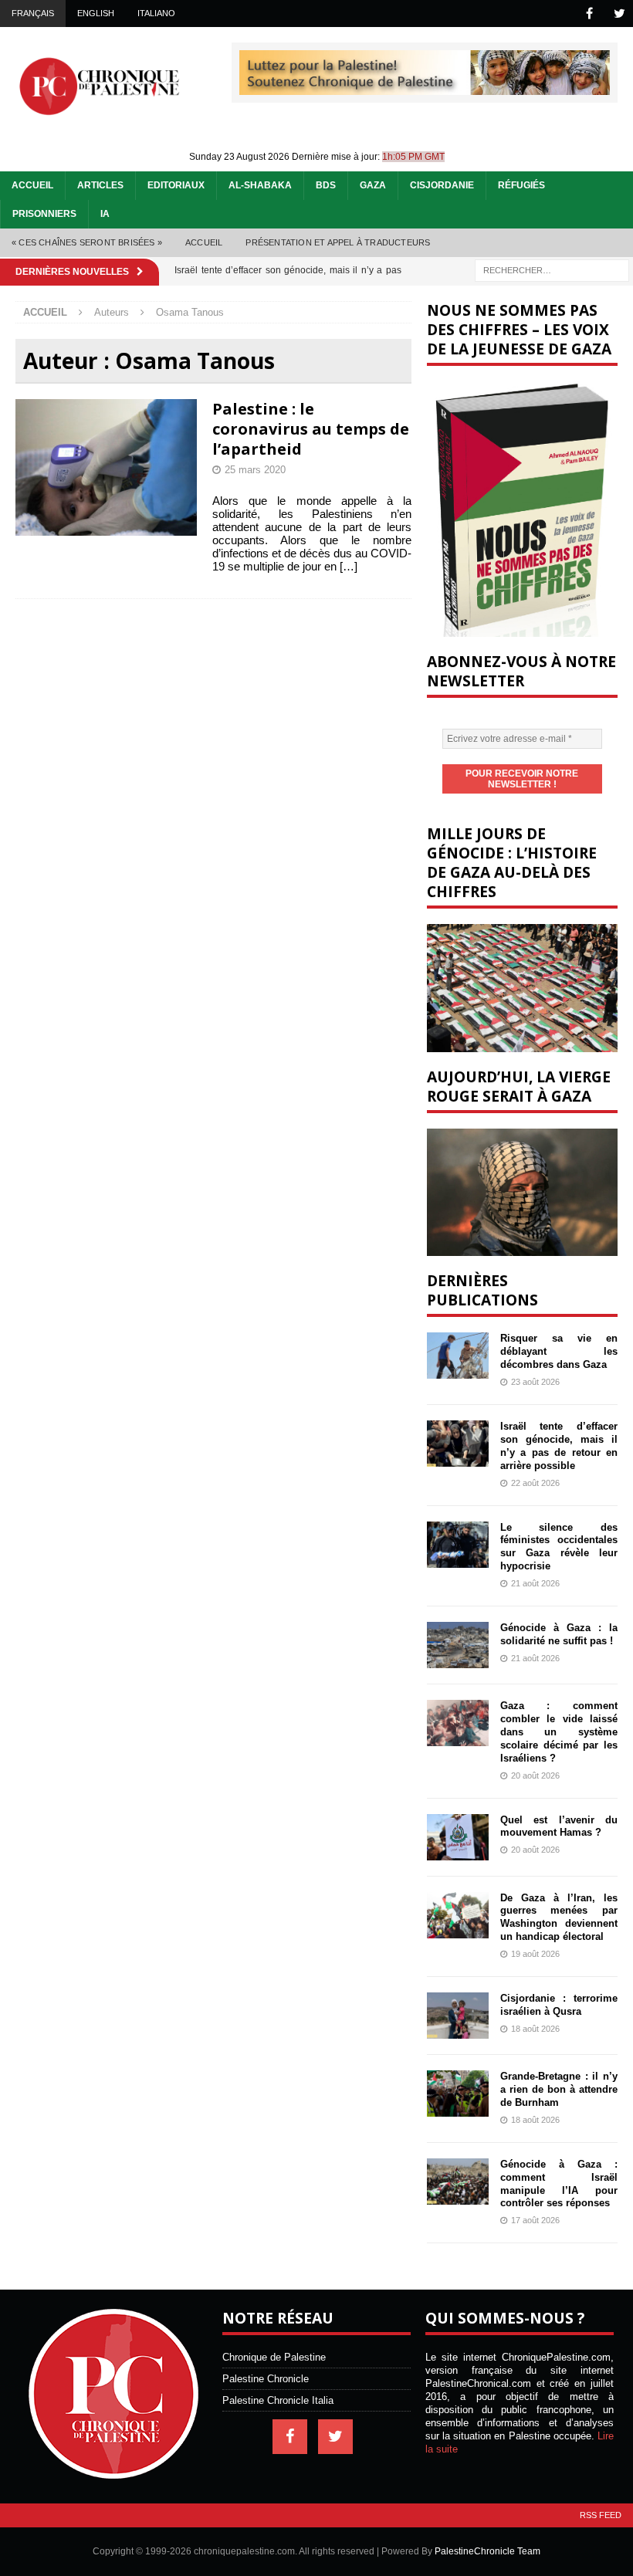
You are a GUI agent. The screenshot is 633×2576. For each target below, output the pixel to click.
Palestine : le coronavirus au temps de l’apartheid (311, 429)
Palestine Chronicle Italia (278, 2400)
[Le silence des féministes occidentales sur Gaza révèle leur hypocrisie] (458, 1545)
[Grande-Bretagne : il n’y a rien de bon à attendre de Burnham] (458, 2094)
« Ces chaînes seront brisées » (87, 242)
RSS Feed (601, 2515)
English (96, 13)
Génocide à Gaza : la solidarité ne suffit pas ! (559, 1634)
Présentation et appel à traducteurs (338, 242)
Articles (100, 185)
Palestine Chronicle (266, 2379)
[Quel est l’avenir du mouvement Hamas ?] (458, 1837)
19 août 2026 (535, 1954)
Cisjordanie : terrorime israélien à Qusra (559, 2005)
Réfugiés (521, 185)
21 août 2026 (535, 1583)
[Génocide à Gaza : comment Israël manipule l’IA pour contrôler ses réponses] (458, 2182)
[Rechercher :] (552, 269)
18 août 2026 (535, 2029)
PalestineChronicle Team (487, 2551)
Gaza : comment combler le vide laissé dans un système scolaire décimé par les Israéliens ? (559, 1732)
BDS (326, 185)
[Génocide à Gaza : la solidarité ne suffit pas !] (458, 1645)
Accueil (32, 185)
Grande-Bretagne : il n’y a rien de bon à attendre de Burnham (559, 2089)
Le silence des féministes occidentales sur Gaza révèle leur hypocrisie (559, 1547)
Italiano (156, 13)
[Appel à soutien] (425, 88)
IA (105, 214)
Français (33, 13)
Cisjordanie (442, 185)
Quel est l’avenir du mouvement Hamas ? (559, 1826)
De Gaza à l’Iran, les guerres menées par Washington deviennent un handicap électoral (559, 1918)
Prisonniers (44, 214)
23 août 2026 (535, 1382)
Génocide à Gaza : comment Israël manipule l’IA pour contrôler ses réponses (559, 2184)
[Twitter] (619, 14)
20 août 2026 (535, 1775)
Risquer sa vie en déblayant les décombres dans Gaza (559, 1351)
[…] (349, 566)
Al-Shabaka (260, 185)
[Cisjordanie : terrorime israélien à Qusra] (458, 2016)
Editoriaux (176, 185)
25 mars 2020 (255, 470)
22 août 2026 (535, 1483)
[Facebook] (589, 14)
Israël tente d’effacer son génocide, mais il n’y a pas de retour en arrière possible (559, 1446)
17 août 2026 (535, 2220)
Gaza (373, 185)
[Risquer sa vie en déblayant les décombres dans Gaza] (458, 1356)
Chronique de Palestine (274, 2357)
